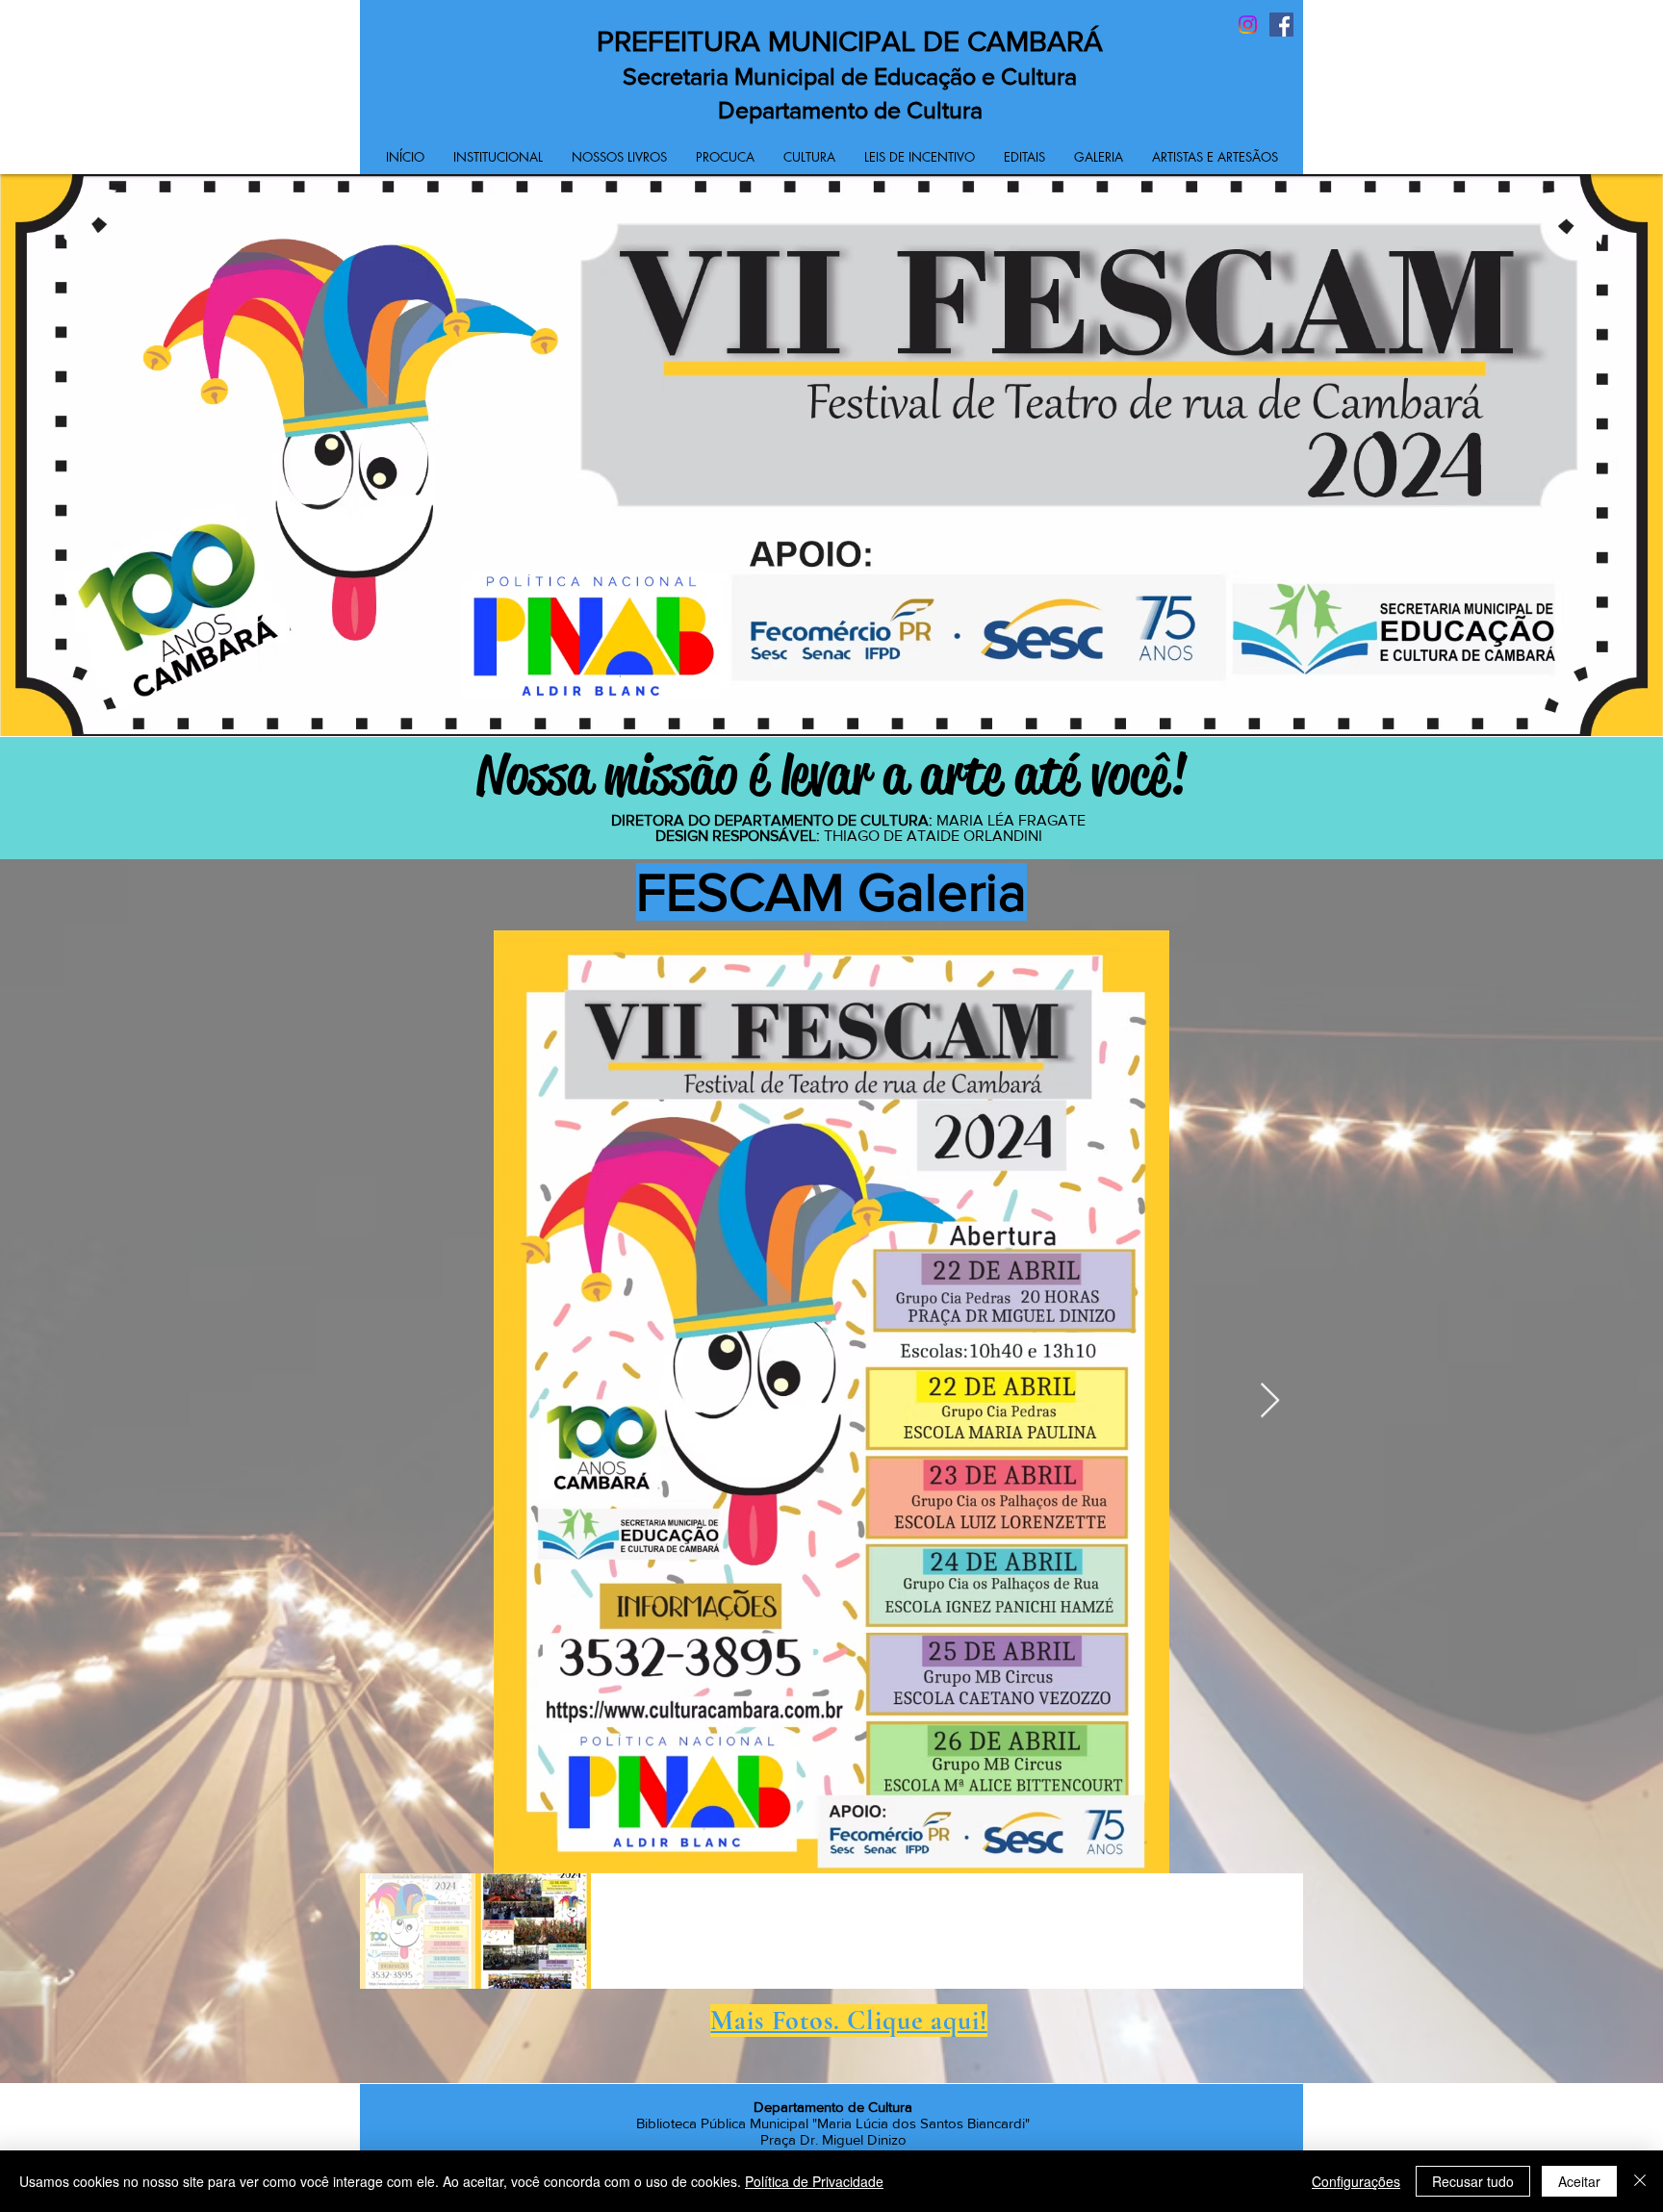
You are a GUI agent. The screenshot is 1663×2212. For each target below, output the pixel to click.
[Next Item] (1270, 1401)
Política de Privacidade (814, 2181)
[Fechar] (1640, 2181)
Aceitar (1579, 2181)
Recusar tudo (1473, 2181)
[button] (498, 157)
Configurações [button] (1356, 2181)
